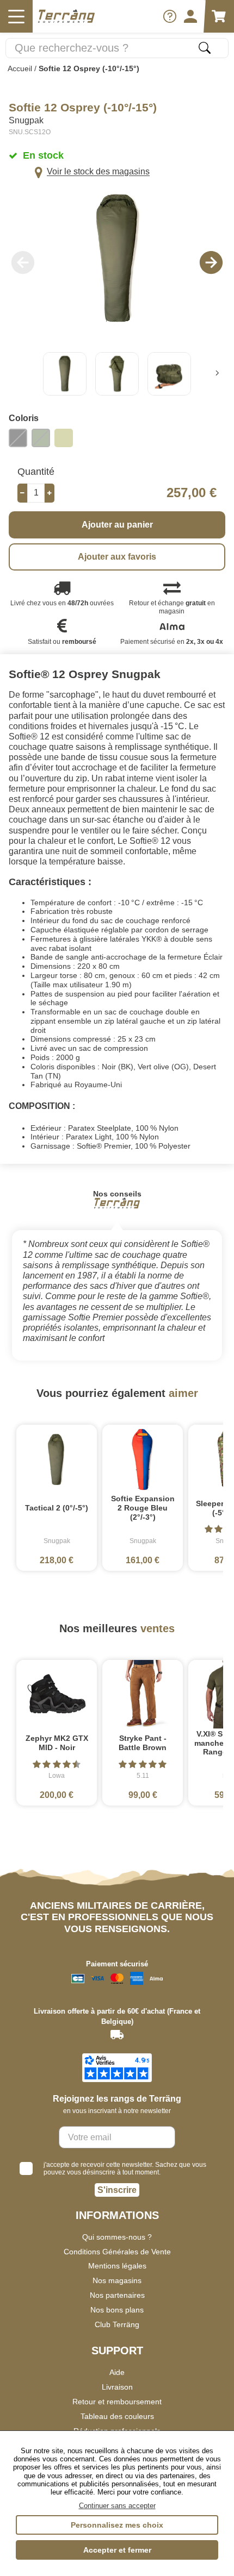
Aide (117, 2372)
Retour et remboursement (117, 2402)
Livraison (117, 2387)
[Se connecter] (190, 16)
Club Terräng (117, 2324)
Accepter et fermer (117, 2550)
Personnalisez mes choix (117, 2525)
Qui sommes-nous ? (117, 2237)
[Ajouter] (50, 493)
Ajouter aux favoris (117, 557)
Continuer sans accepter (117, 2506)
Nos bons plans (117, 2310)
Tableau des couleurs (117, 2416)
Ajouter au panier (117, 525)
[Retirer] (22, 493)
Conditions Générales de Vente (117, 2252)
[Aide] (170, 16)
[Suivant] (217, 374)
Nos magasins (117, 2280)
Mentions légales (117, 2266)
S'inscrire (117, 2190)
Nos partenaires (117, 2295)
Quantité (36, 472)
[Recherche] (205, 48)
